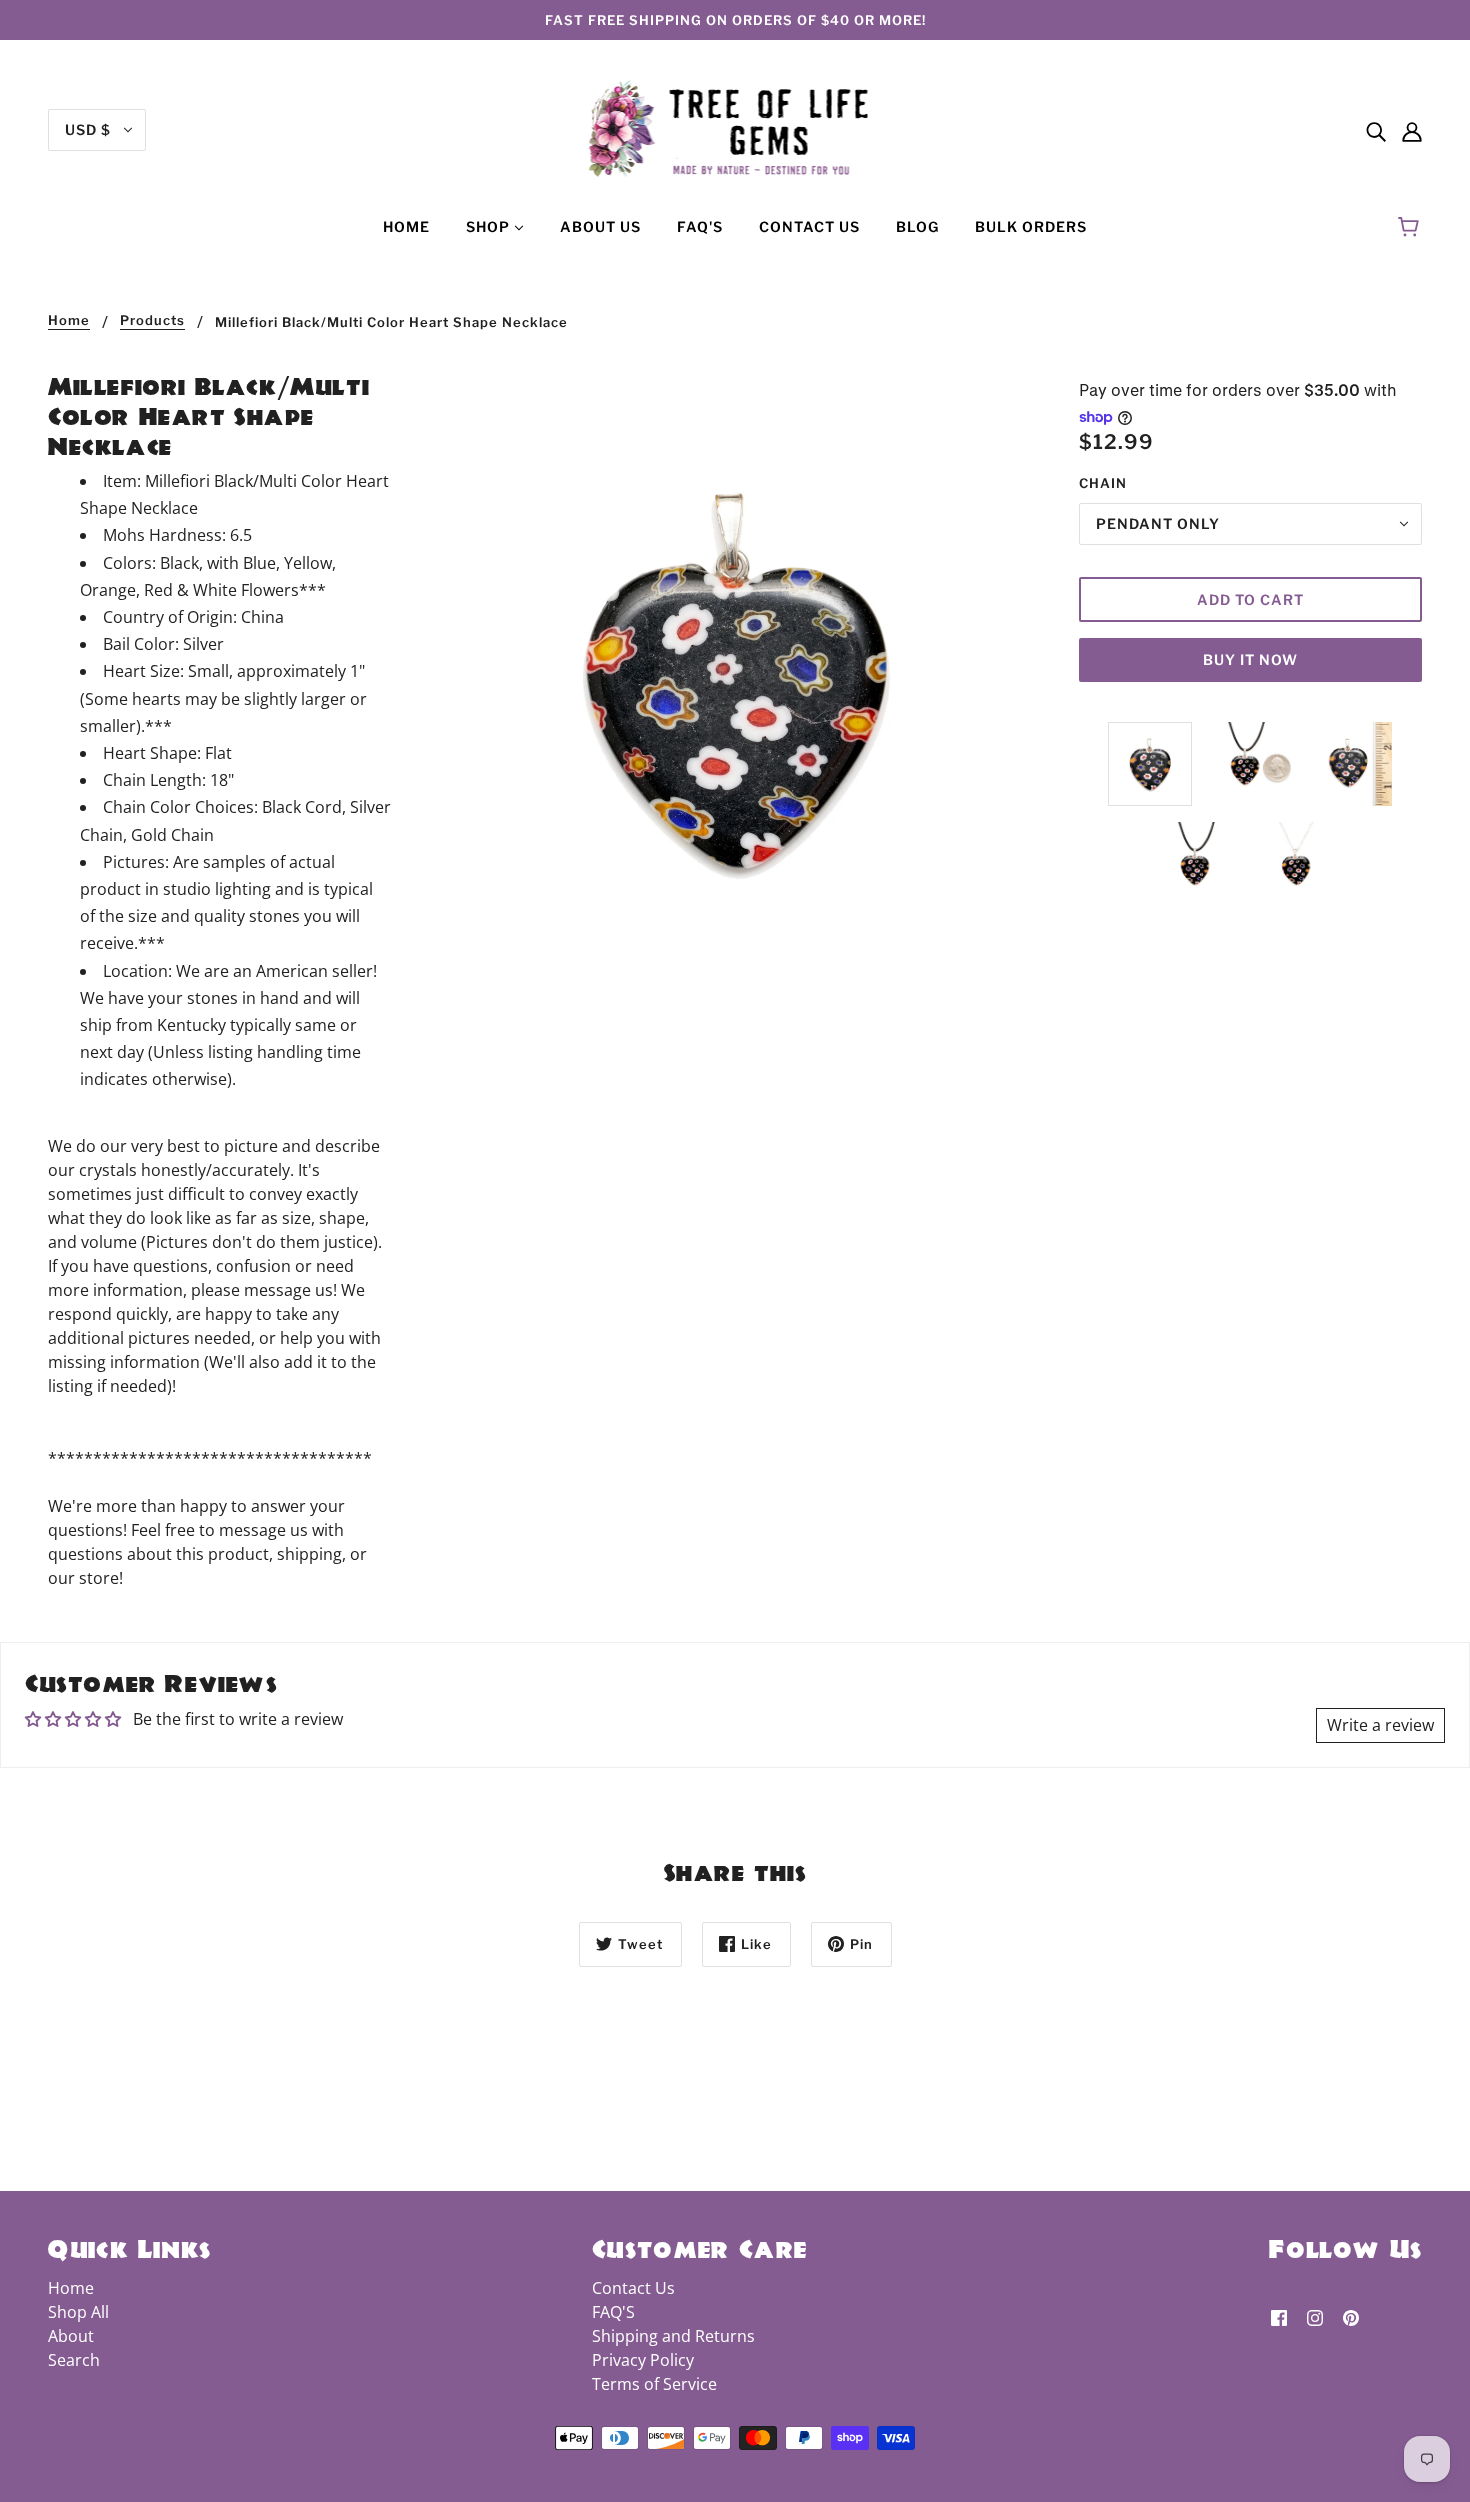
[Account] (1412, 130)
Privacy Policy (643, 2360)
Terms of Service (654, 2384)
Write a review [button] (1380, 1725)
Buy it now (1250, 659)
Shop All (78, 2312)
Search (74, 2360)
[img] (1376, 130)
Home (69, 321)
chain (1103, 483)
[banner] (735, 128)
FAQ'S (613, 2312)
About (71, 2336)
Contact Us (633, 2288)
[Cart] (1411, 227)
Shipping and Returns (673, 2336)
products (152, 321)
